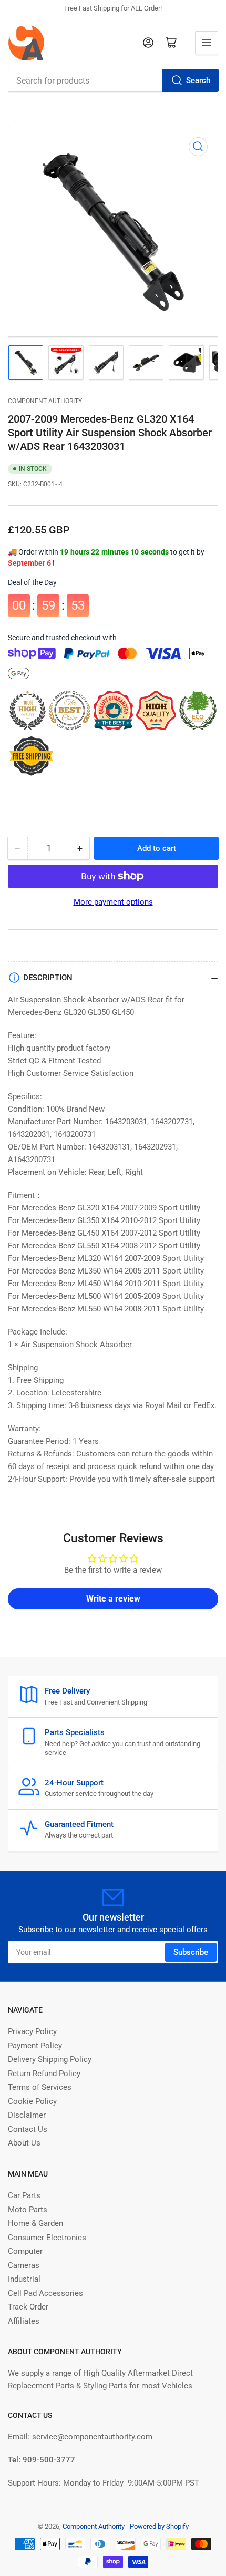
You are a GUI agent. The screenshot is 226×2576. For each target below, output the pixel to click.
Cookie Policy (32, 2101)
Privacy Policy (32, 2031)
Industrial (24, 2279)
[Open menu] (207, 43)
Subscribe (191, 1952)
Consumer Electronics (47, 2238)
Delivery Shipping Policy (50, 2059)
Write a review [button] (113, 1599)
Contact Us (28, 2129)
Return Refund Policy (44, 2074)
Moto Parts (28, 2210)
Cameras (24, 2265)
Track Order (28, 2307)
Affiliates (24, 2321)
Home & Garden (35, 2223)
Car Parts (24, 2195)
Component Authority (45, 401)
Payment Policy (35, 2046)
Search (198, 80)
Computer (25, 2251)
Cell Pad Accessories (45, 2293)
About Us (24, 2143)
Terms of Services (40, 2087)
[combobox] (113, 80)
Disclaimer (27, 2115)
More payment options (113, 902)
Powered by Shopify (159, 2526)
